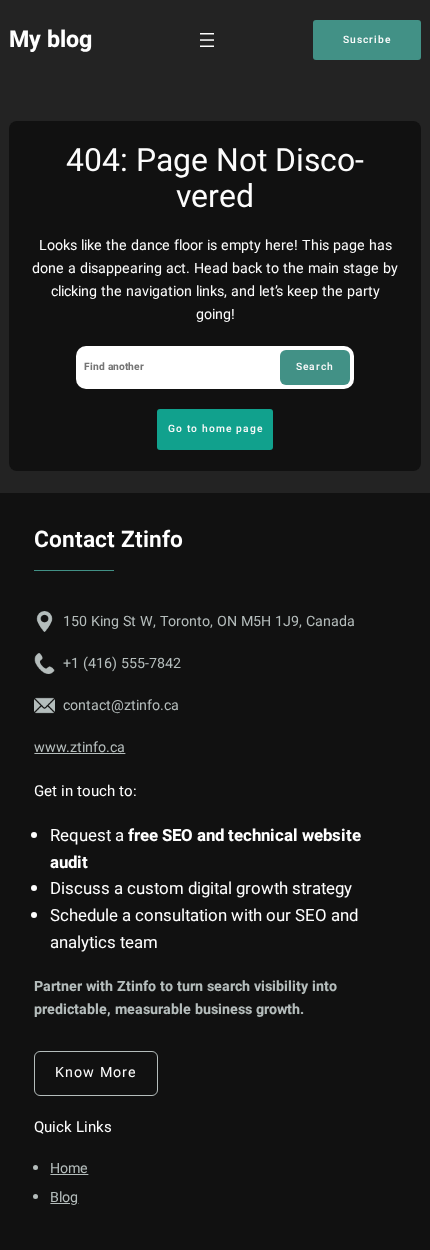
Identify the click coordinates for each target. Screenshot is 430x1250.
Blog (64, 1197)
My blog (50, 40)
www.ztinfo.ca (79, 747)
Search (315, 366)
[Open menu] (207, 40)
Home (69, 1168)
